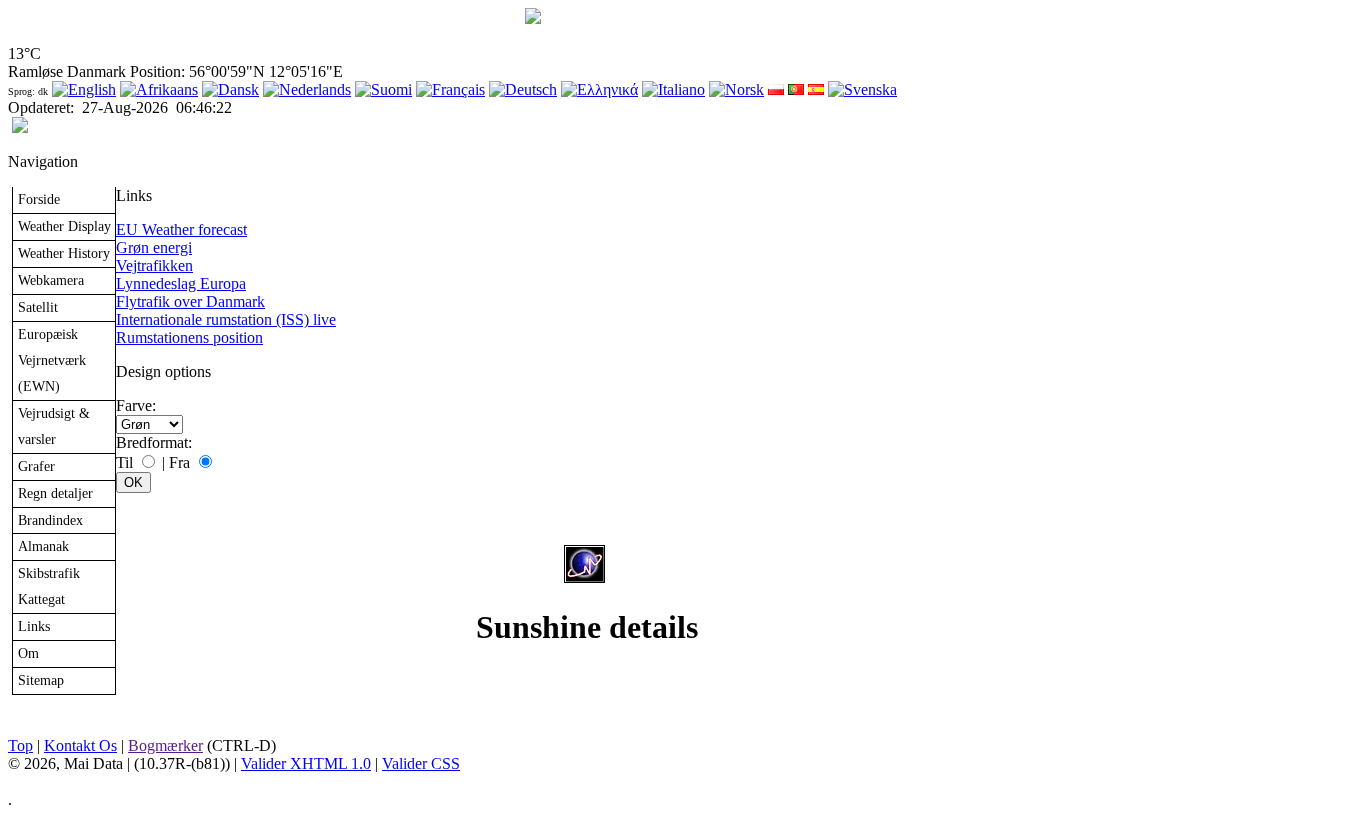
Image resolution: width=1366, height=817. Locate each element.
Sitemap (41, 680)
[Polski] (776, 89)
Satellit (38, 307)
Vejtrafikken (154, 265)
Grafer (36, 466)
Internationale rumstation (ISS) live (226, 319)
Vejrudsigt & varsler (54, 426)
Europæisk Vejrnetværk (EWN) (52, 360)
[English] (84, 89)
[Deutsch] (523, 89)
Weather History (64, 253)
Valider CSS (421, 763)
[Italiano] (673, 89)
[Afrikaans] (159, 89)
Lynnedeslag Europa (181, 283)
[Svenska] (862, 89)
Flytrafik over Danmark (190, 301)
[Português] (796, 89)
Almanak (43, 546)
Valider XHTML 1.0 (306, 763)
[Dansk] (230, 89)
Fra (179, 462)
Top (20, 745)
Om (28, 653)
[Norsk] (736, 89)
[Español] (816, 89)
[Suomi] (383, 89)
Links (34, 626)
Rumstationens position (189, 337)
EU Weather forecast (181, 229)
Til (124, 462)
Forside (39, 199)
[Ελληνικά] (599, 89)
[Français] (450, 89)
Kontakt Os (80, 745)
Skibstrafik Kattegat (49, 586)
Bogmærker (165, 745)
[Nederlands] (307, 89)
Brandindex (50, 520)
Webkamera (51, 280)
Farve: (136, 405)
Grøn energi (154, 247)
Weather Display (64, 226)
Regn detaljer (55, 493)
